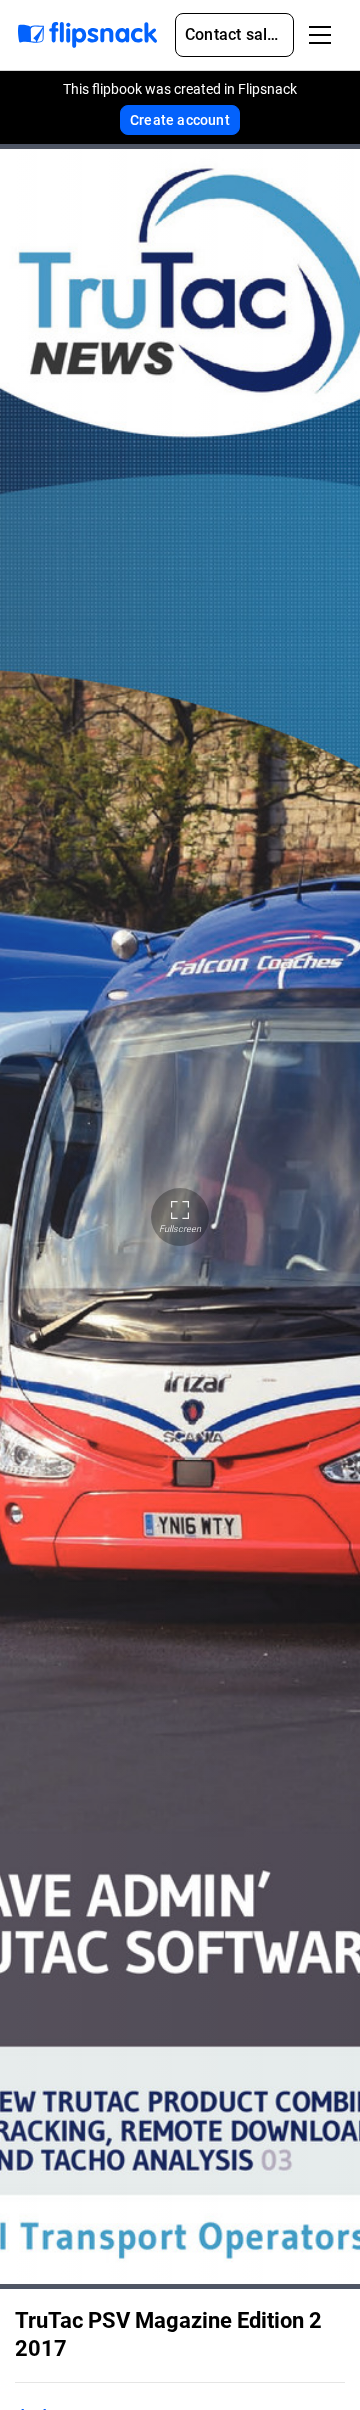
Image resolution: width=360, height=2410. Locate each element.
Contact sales (235, 34)
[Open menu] (320, 35)
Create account (180, 120)
